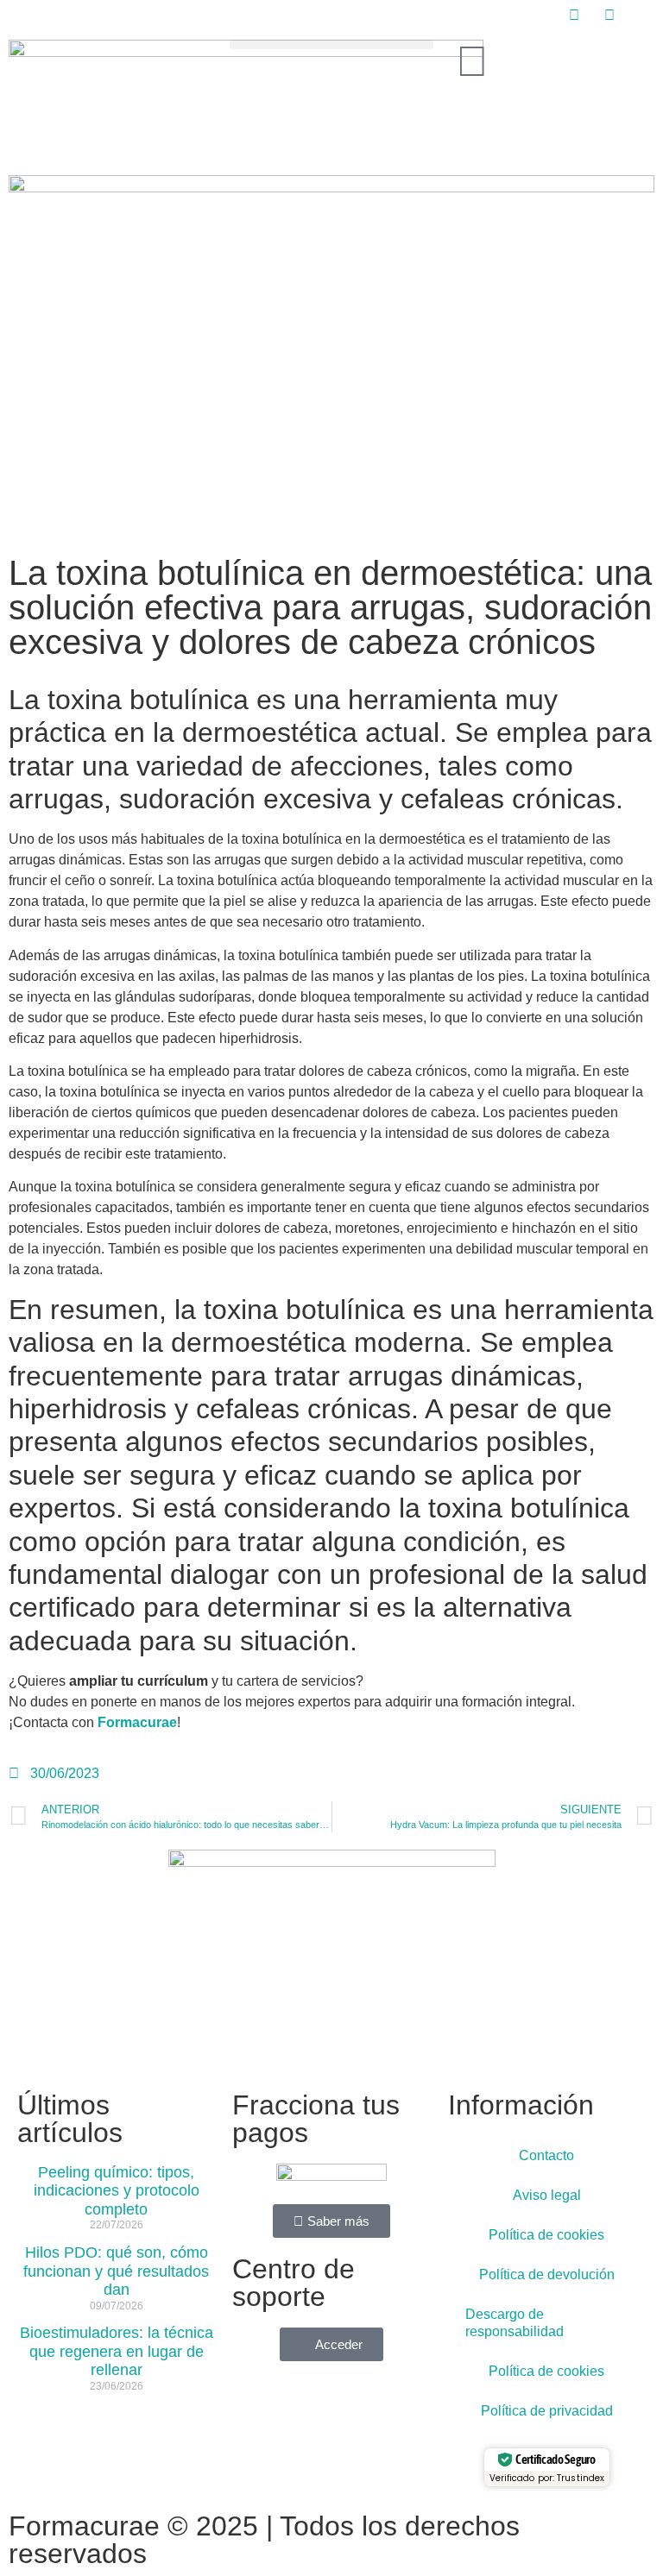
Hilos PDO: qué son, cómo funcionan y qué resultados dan (116, 2271)
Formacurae (137, 1722)
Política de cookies (546, 2235)
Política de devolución (547, 2274)
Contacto (546, 2155)
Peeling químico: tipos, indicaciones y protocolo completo (117, 2191)
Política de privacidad (547, 2411)
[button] (331, 44)
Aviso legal (547, 2195)
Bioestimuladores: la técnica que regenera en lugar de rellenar (117, 2351)
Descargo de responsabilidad (515, 2323)
